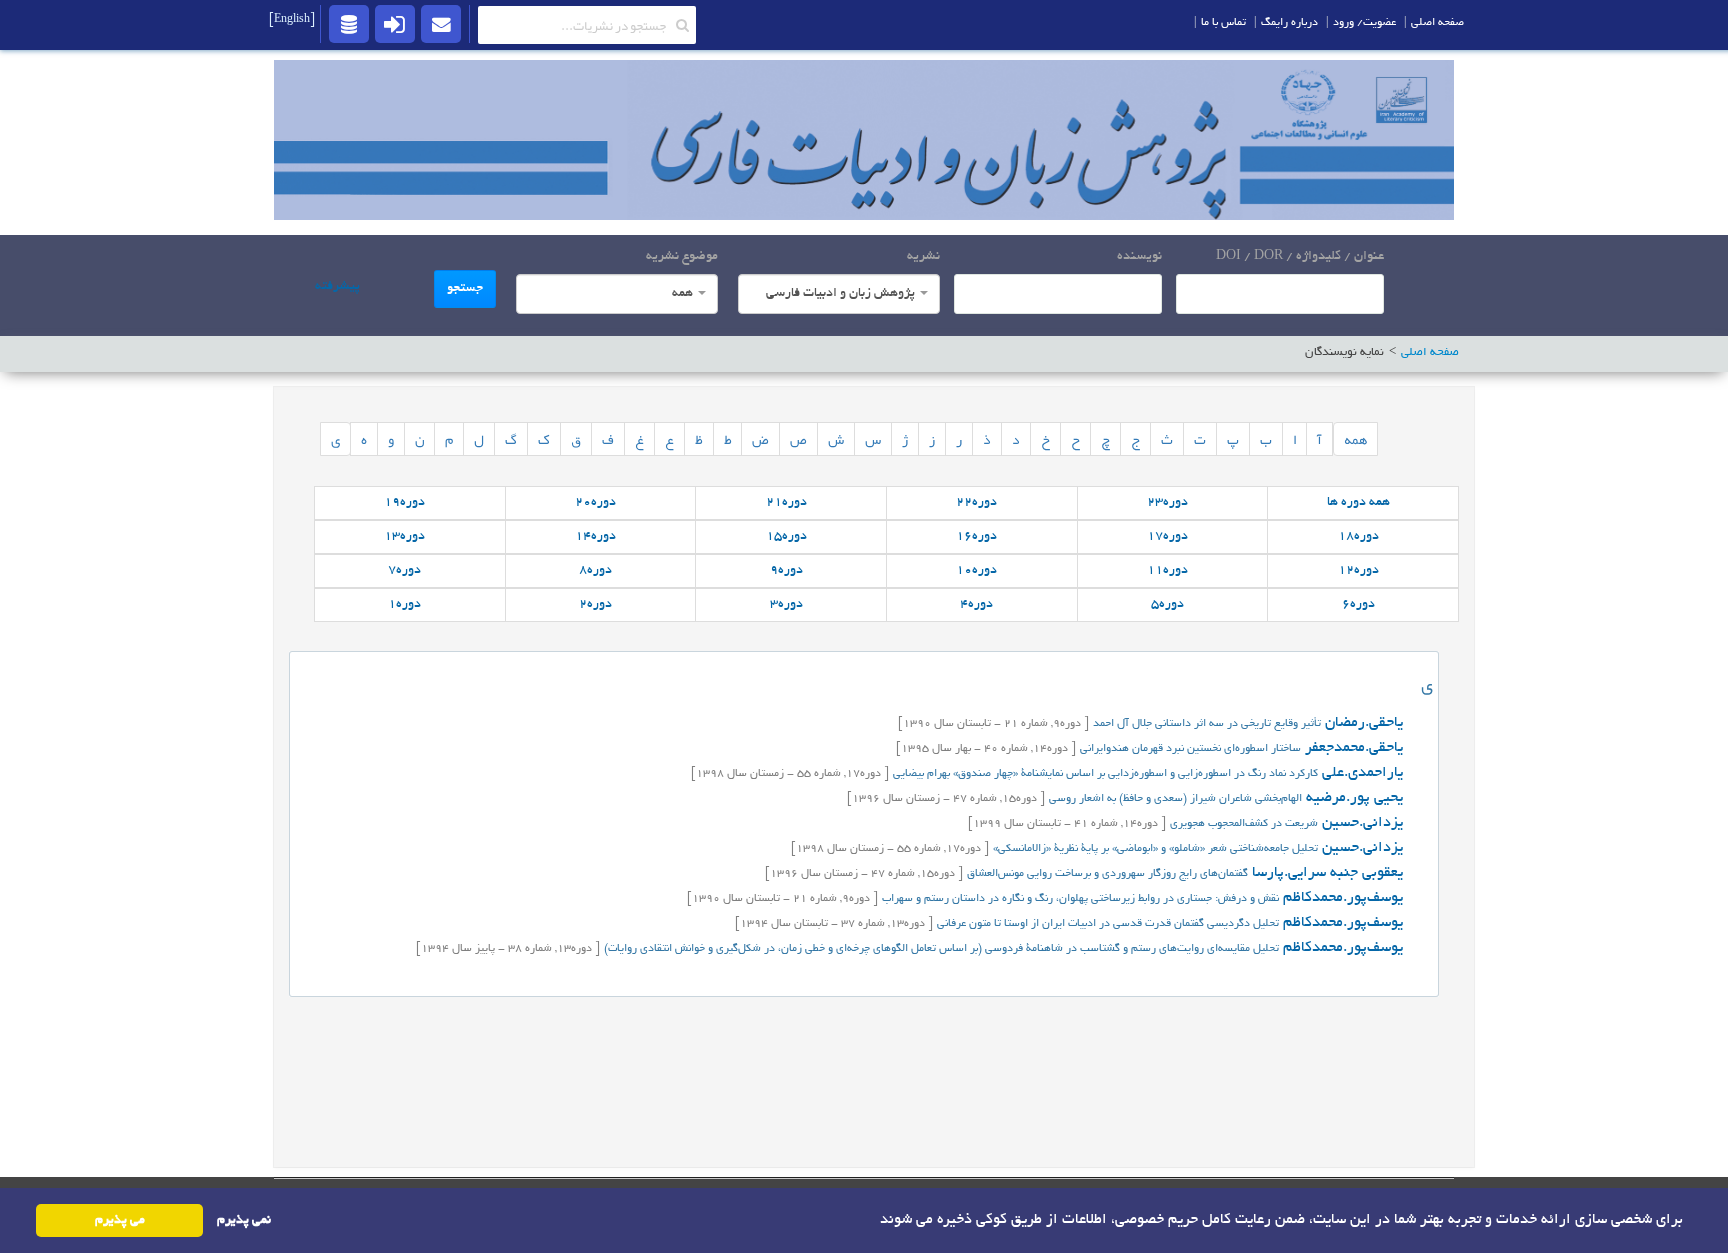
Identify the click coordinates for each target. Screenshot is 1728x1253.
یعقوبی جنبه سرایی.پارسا (1325, 873)
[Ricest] (349, 23)
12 (1358, 571)
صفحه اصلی (1437, 23)
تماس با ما (1223, 23)
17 (1167, 537)
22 (976, 503)
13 (404, 537)
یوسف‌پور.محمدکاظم (1341, 898)
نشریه (923, 257)
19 (404, 503)
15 (786, 537)
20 (595, 503)
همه (1355, 439)
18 (1358, 537)
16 (976, 537)
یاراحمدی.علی (1360, 773)
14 (595, 537)
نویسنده (1139, 257)
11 (1167, 571)
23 (1167, 503)
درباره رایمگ (1289, 23)
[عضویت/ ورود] (395, 23)
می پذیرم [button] (120, 1220)
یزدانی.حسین (1360, 823)
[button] (873, 1219)
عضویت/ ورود (1364, 23)
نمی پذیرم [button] (244, 1220)
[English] (292, 20)
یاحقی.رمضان (1362, 723)
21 (786, 503)
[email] (441, 23)
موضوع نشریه (682, 257)
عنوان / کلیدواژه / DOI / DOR (1300, 257)
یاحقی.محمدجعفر (1352, 748)
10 (976, 571)
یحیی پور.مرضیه (1352, 798)
